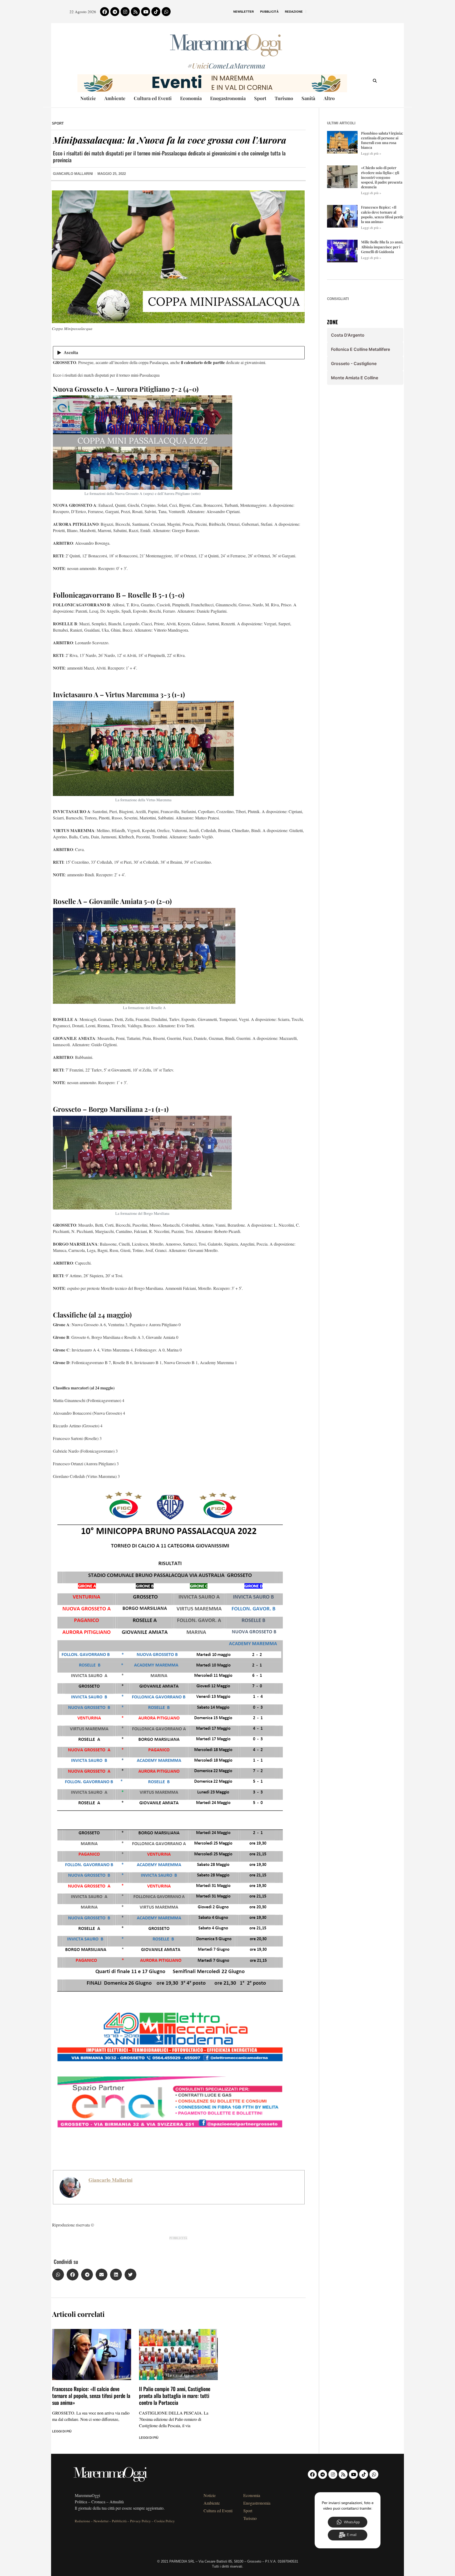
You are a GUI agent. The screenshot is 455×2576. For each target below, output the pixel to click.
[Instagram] (125, 12)
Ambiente (115, 98)
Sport (260, 98)
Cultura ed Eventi (153, 98)
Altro (329, 98)
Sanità (308, 98)
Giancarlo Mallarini (110, 2180)
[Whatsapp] (166, 12)
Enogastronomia (228, 98)
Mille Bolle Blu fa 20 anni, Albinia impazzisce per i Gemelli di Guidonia (382, 247)
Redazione (294, 12)
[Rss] (135, 12)
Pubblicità (269, 12)
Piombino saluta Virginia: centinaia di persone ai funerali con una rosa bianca (382, 140)
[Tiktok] (156, 12)
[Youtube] (146, 12)
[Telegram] (115, 12)
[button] (58, 2275)
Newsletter (244, 12)
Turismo (284, 98)
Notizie (88, 98)
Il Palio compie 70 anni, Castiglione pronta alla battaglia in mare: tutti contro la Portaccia (175, 2396)
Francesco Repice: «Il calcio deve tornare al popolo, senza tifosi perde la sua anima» (91, 2396)
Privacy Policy (140, 2521)
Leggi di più (62, 2431)
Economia (191, 98)
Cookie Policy (165, 2521)
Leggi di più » (371, 153)
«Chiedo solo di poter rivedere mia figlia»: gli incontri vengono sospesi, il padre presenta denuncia (382, 177)
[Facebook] (105, 12)
